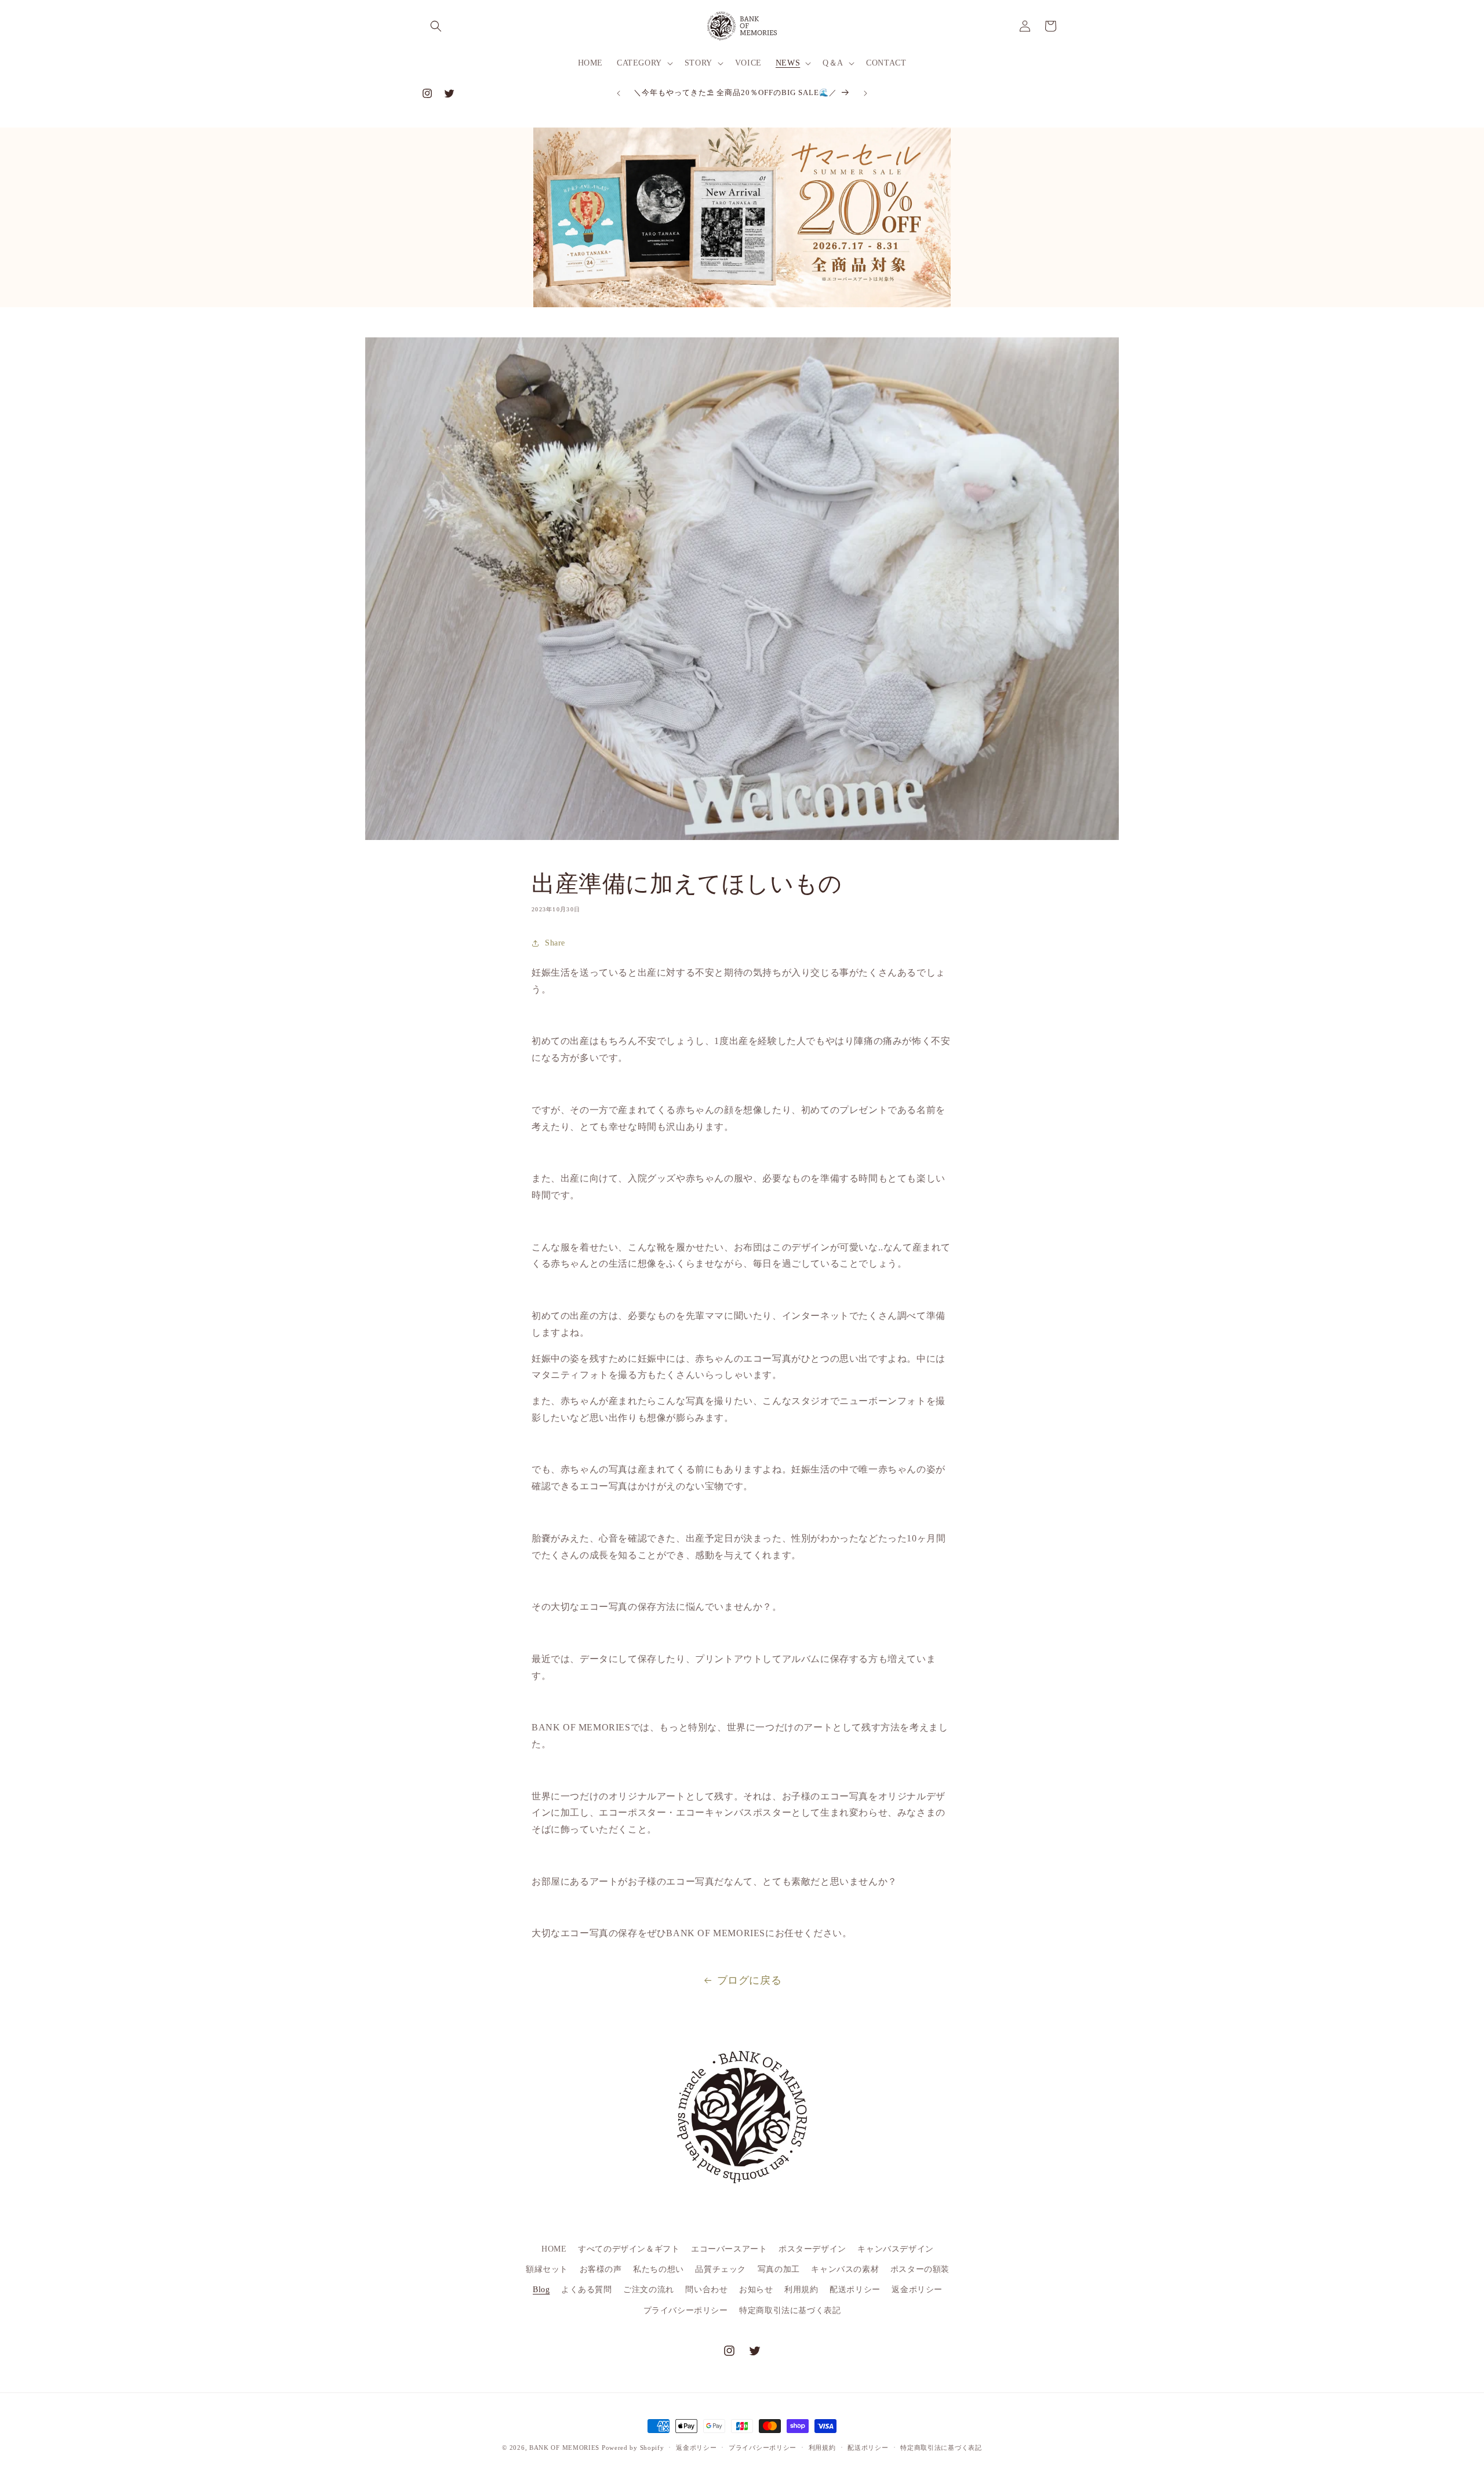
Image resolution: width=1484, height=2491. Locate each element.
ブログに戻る (750, 1980)
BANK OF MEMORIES (564, 2448)
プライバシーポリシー (686, 2310)
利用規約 (801, 2290)
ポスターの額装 (920, 2269)
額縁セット (547, 2269)
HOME (554, 2249)
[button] (436, 26)
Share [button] (555, 943)
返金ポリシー (917, 2290)
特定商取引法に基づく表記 (790, 2310)
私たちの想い (659, 2269)
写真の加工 (779, 2269)
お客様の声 (601, 2269)
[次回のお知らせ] (865, 93)
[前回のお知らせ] (619, 93)
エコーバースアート (729, 2249)
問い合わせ (706, 2290)
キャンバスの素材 (845, 2269)
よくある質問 (587, 2290)
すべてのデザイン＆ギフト (629, 2249)
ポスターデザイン (812, 2249)
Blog (541, 2290)
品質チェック (721, 2269)
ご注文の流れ (649, 2290)
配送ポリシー (855, 2290)
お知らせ (756, 2290)
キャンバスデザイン (895, 2249)
